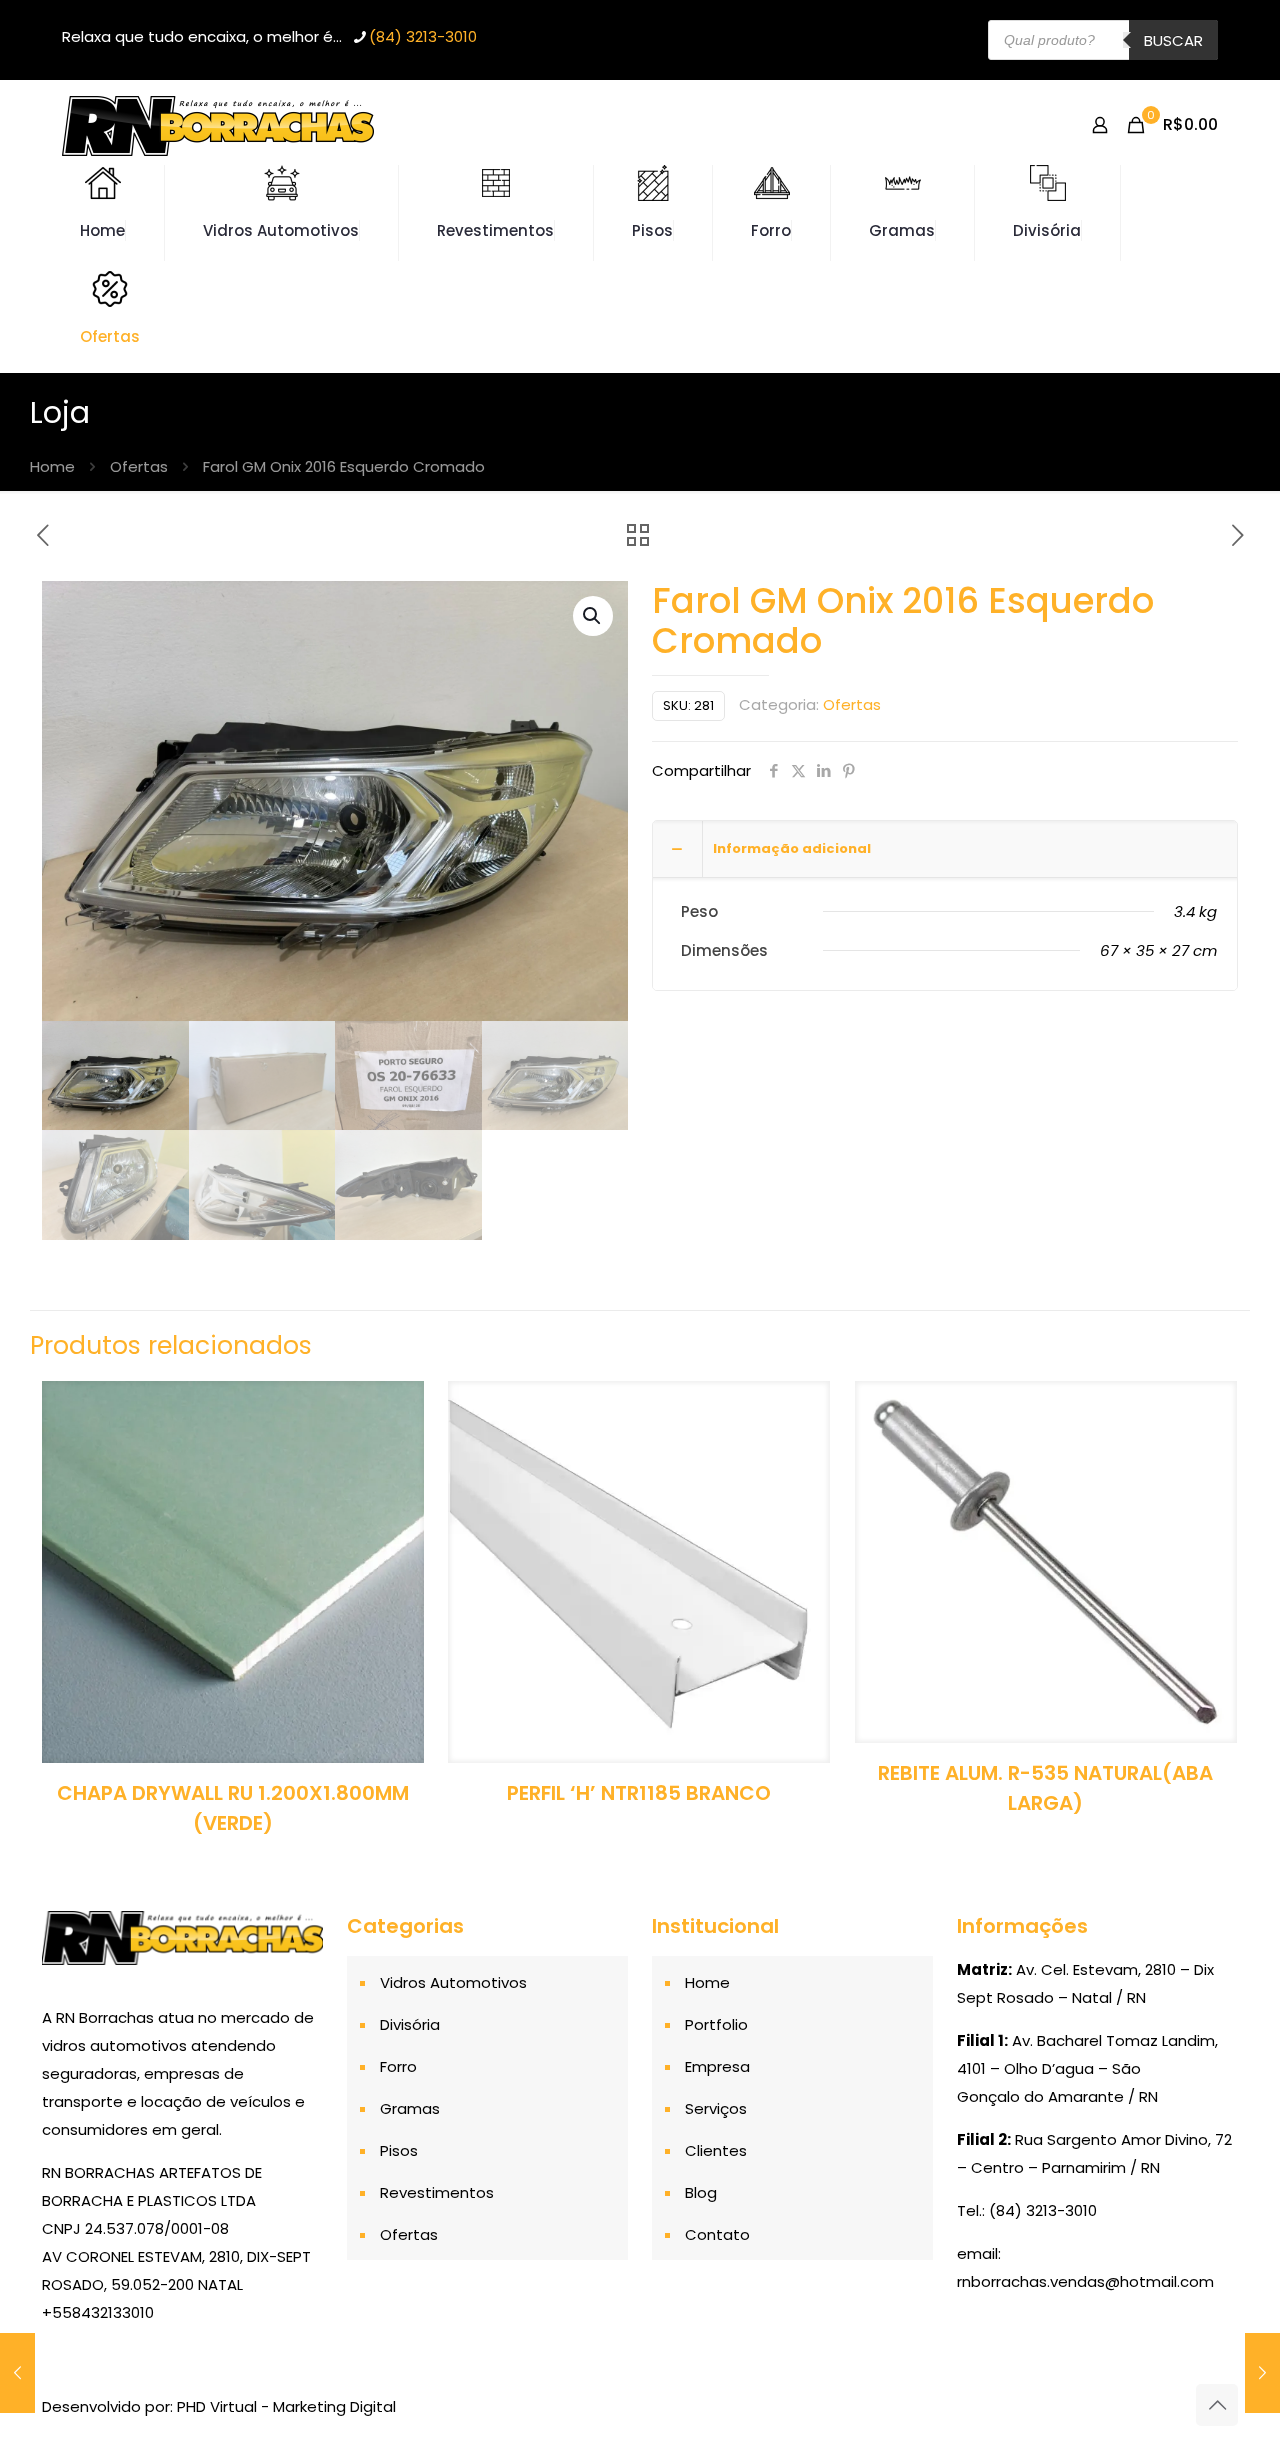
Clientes (716, 2150)
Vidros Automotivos (453, 1982)
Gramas (410, 2108)
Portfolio (716, 2024)
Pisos (399, 2150)
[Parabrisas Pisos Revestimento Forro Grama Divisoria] (218, 125)
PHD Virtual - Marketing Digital (286, 2406)
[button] (593, 616)
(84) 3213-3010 (423, 36)
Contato (717, 2234)
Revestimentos (437, 2192)
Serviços (716, 2108)
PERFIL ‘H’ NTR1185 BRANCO (639, 1793)
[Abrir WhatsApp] (1230, 2402)
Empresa (717, 2066)
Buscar (1173, 40)
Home (52, 466)
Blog (701, 2192)
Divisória (410, 2024)
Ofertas (139, 466)
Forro (398, 2066)
